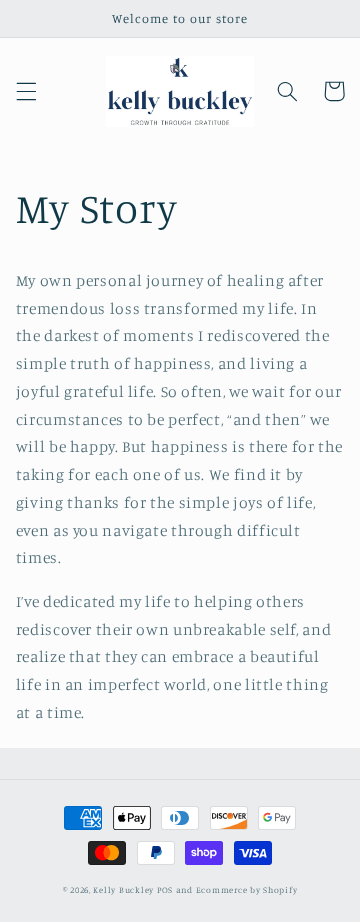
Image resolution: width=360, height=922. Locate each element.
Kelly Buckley (123, 889)
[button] (26, 91)
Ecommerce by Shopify (247, 889)
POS (165, 889)
